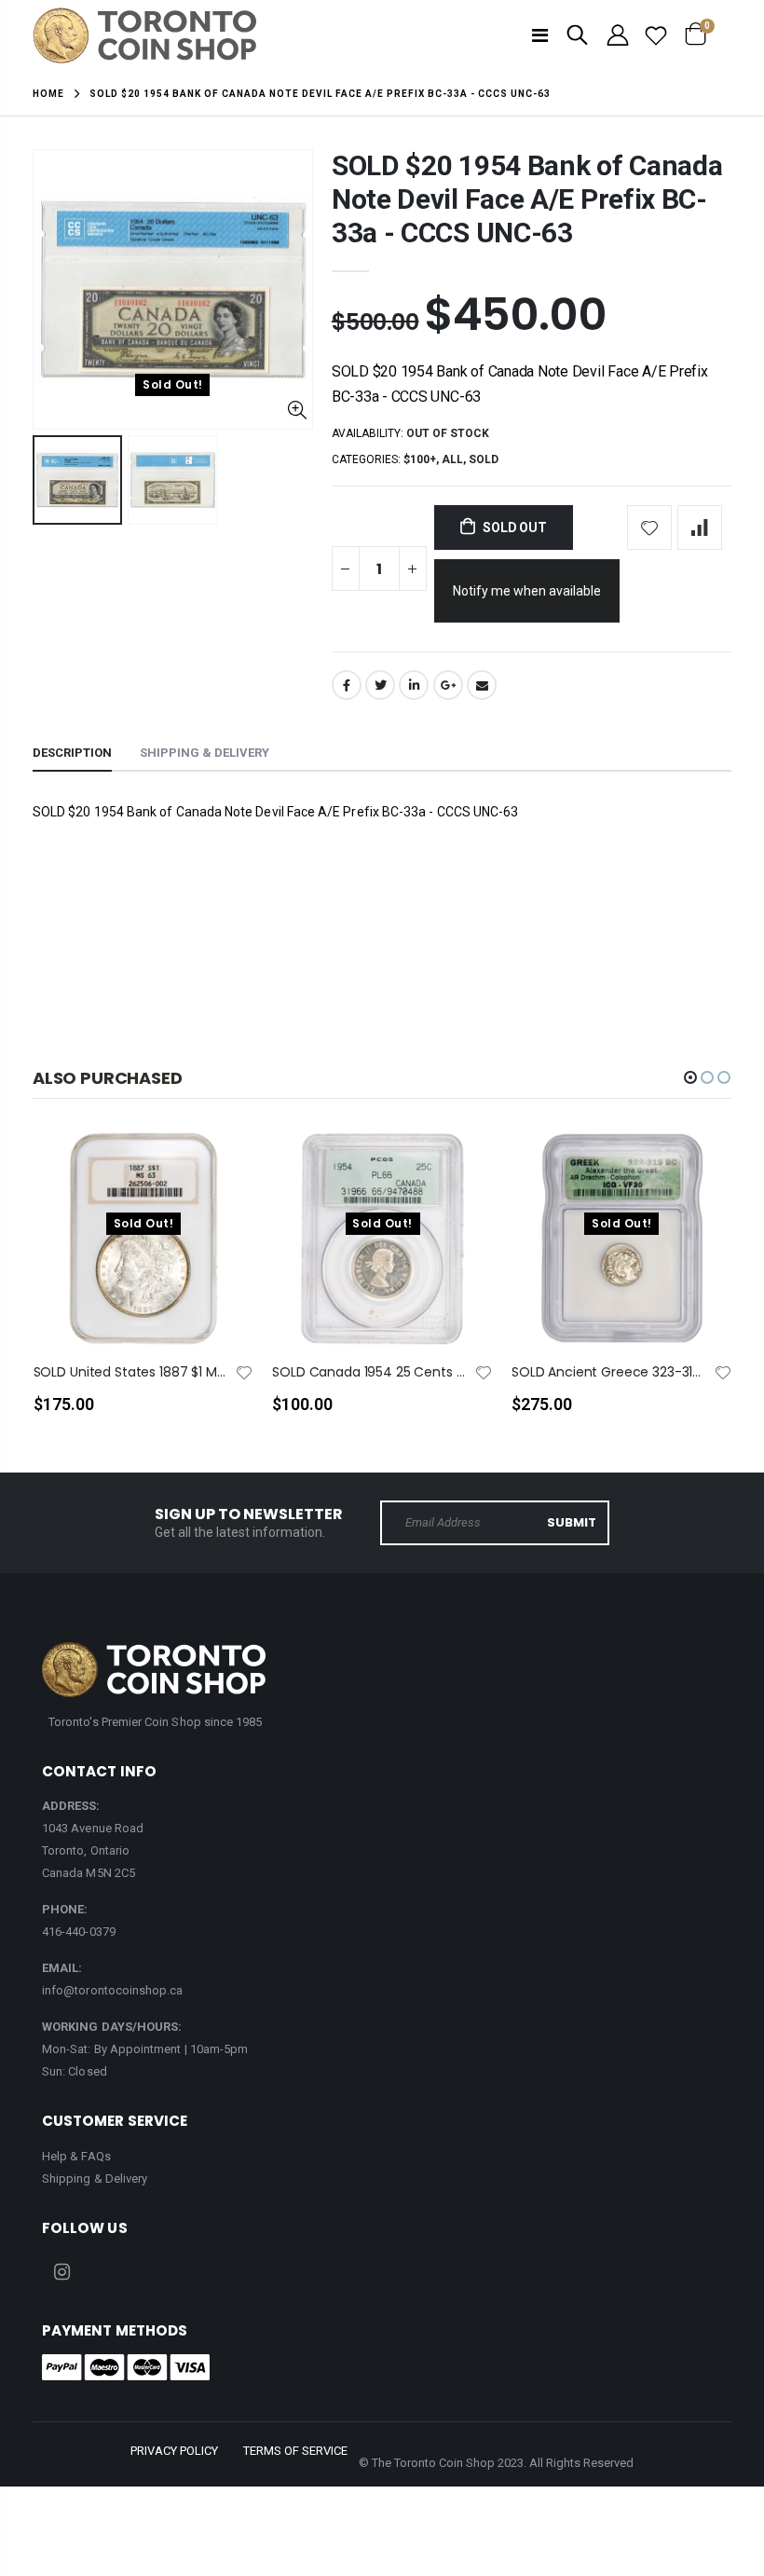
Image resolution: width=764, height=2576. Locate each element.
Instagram (62, 2272)
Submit (572, 1522)
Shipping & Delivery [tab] (205, 753)
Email (482, 685)
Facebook (347, 685)
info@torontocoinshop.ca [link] (113, 1990)
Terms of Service (295, 2451)
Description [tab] (72, 753)
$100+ (420, 459)
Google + (448, 685)
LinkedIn (414, 685)
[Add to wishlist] (649, 528)
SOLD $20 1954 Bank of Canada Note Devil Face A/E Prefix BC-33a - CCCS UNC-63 (527, 199)
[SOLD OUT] (223, 1173)
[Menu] (540, 35)
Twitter (380, 685)
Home (48, 94)
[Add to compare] (700, 528)
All (452, 459)
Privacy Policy (174, 2451)
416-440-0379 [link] (79, 1932)
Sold (484, 459)
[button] (690, 1077)
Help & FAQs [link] (76, 2156)
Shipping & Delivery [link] (95, 2179)
